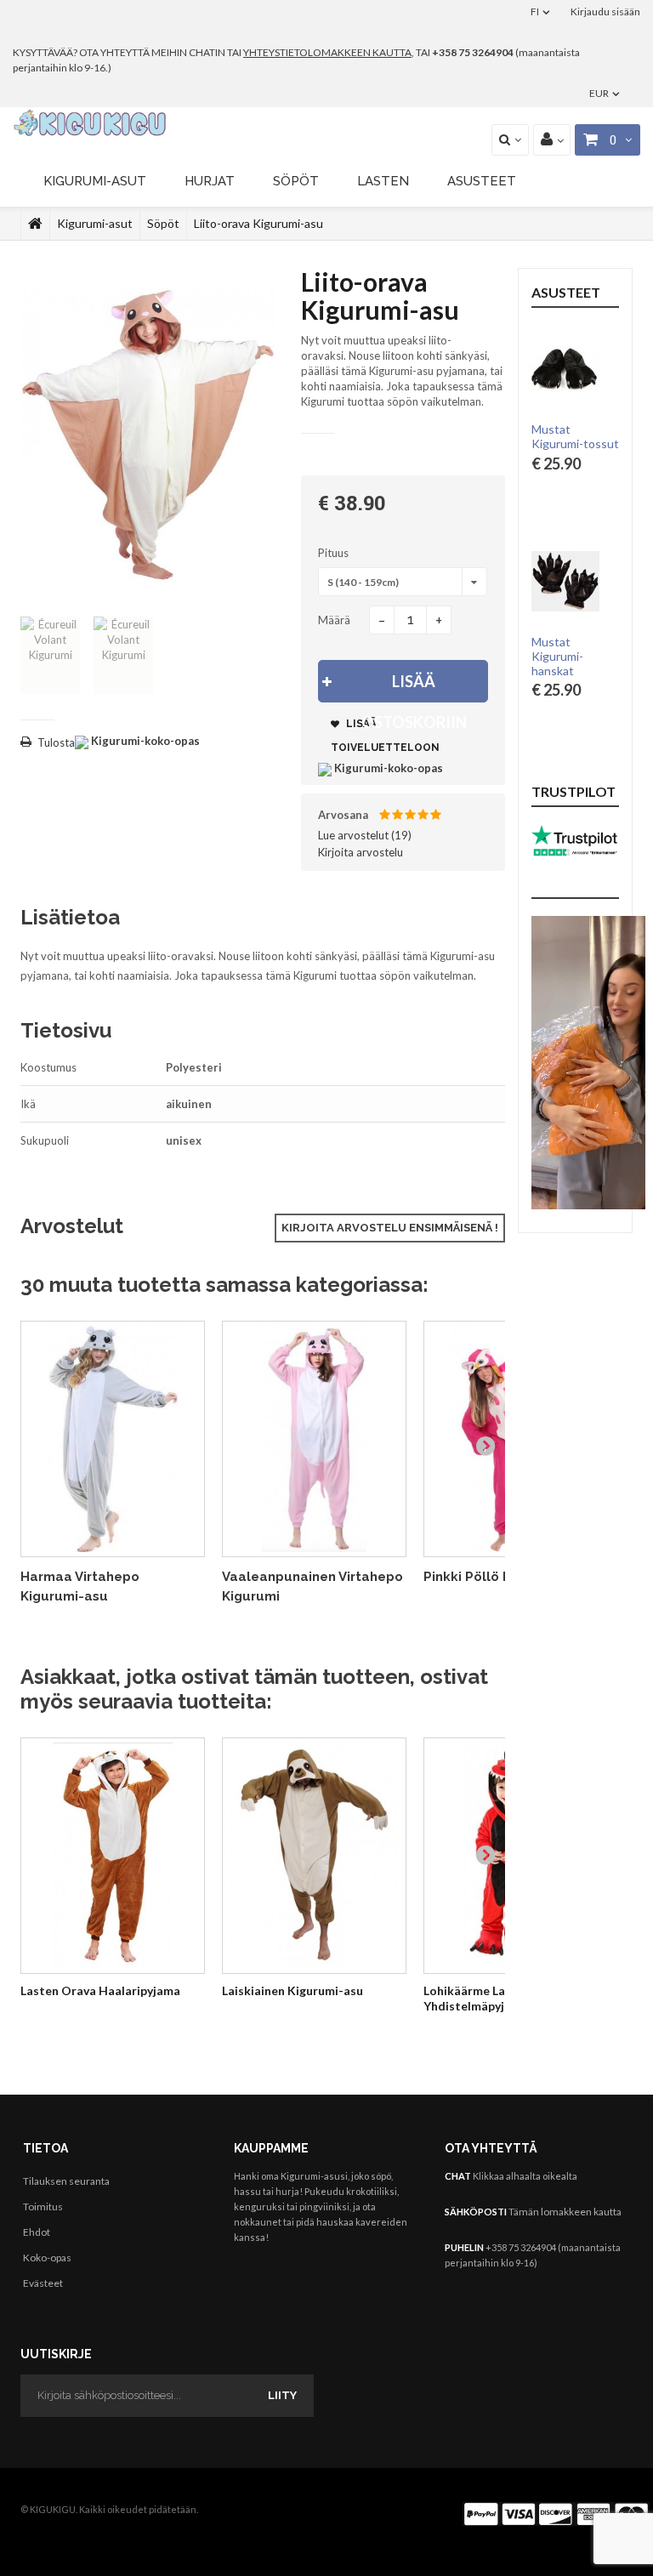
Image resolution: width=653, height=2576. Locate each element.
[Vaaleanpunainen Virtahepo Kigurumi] (314, 1439)
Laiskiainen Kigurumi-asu (292, 1990)
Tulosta (56, 742)
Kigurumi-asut (95, 181)
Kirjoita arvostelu (361, 852)
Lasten (383, 181)
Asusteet (482, 181)
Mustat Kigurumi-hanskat (557, 657)
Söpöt (296, 181)
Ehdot (37, 2232)
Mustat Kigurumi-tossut (575, 436)
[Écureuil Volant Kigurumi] (50, 655)
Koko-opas (47, 2258)
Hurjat (210, 181)
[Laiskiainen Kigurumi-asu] (314, 1856)
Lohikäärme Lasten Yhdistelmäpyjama (477, 1998)
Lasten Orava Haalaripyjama (100, 1990)
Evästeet (43, 2283)
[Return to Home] (35, 224)
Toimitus (43, 2206)
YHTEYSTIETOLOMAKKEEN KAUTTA (327, 52)
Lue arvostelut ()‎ (365, 835)
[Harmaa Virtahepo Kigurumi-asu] (113, 1439)
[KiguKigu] (91, 123)
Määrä (334, 620)
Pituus (335, 553)
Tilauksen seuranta (66, 2181)
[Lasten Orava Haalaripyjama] (113, 1856)
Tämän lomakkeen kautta (565, 2212)
